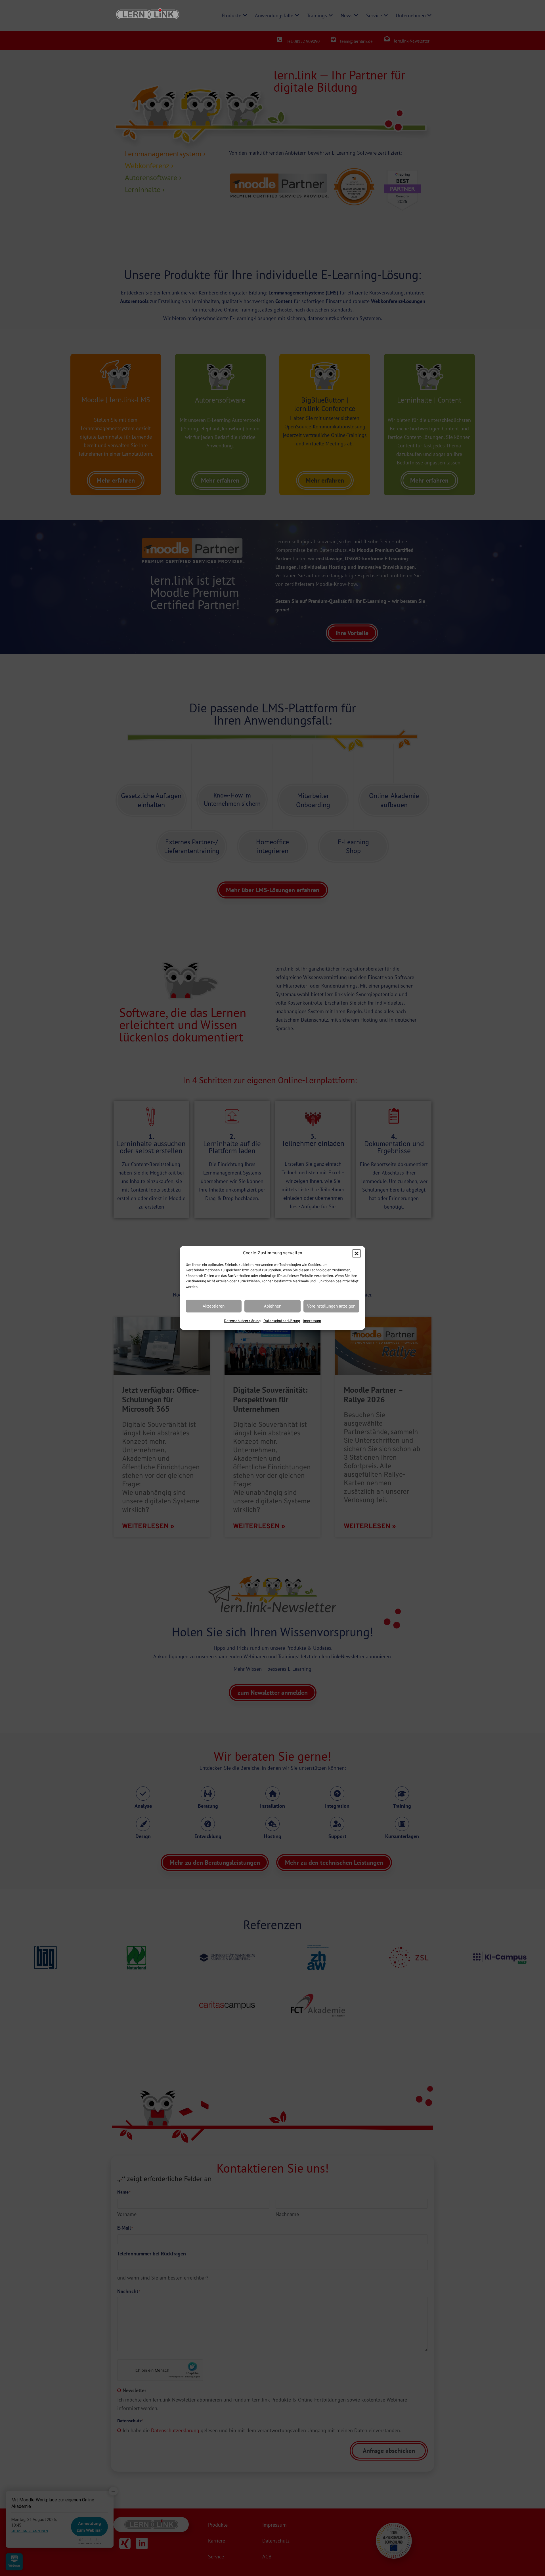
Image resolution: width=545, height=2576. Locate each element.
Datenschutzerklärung (242, 1321)
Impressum (312, 1321)
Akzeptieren (214, 1306)
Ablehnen (273, 1306)
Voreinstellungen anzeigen (331, 1306)
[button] (357, 1254)
